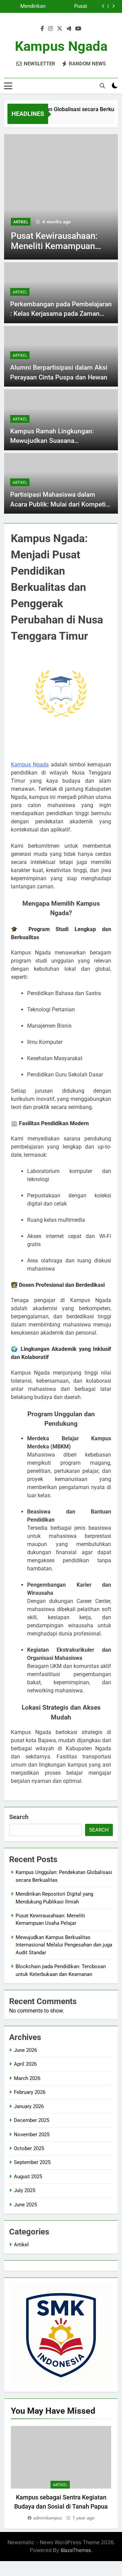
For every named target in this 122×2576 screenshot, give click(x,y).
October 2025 (29, 2148)
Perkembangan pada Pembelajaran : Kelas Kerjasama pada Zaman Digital (61, 314)
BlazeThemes (76, 2550)
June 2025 (25, 2205)
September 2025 (32, 2162)
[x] (60, 29)
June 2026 (25, 2050)
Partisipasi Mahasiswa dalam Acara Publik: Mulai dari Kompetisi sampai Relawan (60, 504)
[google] (69, 29)
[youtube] (78, 29)
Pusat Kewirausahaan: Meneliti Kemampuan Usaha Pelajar (69, 6)
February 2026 (30, 2092)
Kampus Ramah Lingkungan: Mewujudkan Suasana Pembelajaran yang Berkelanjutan (59, 441)
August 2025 (28, 2177)
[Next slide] (113, 6)
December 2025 (32, 2120)
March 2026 (27, 2078)
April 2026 (25, 2064)
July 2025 (25, 2190)
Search (19, 1817)
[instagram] (50, 29)
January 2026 (29, 2106)
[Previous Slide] (103, 6)
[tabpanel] (61, 2474)
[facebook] (42, 29)
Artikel (21, 222)
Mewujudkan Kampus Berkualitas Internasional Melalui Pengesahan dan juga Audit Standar (64, 1945)
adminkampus (48, 2518)
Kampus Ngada (61, 46)
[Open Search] (102, 86)
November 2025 (32, 2135)
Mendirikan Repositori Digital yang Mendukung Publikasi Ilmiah (26, 6)
